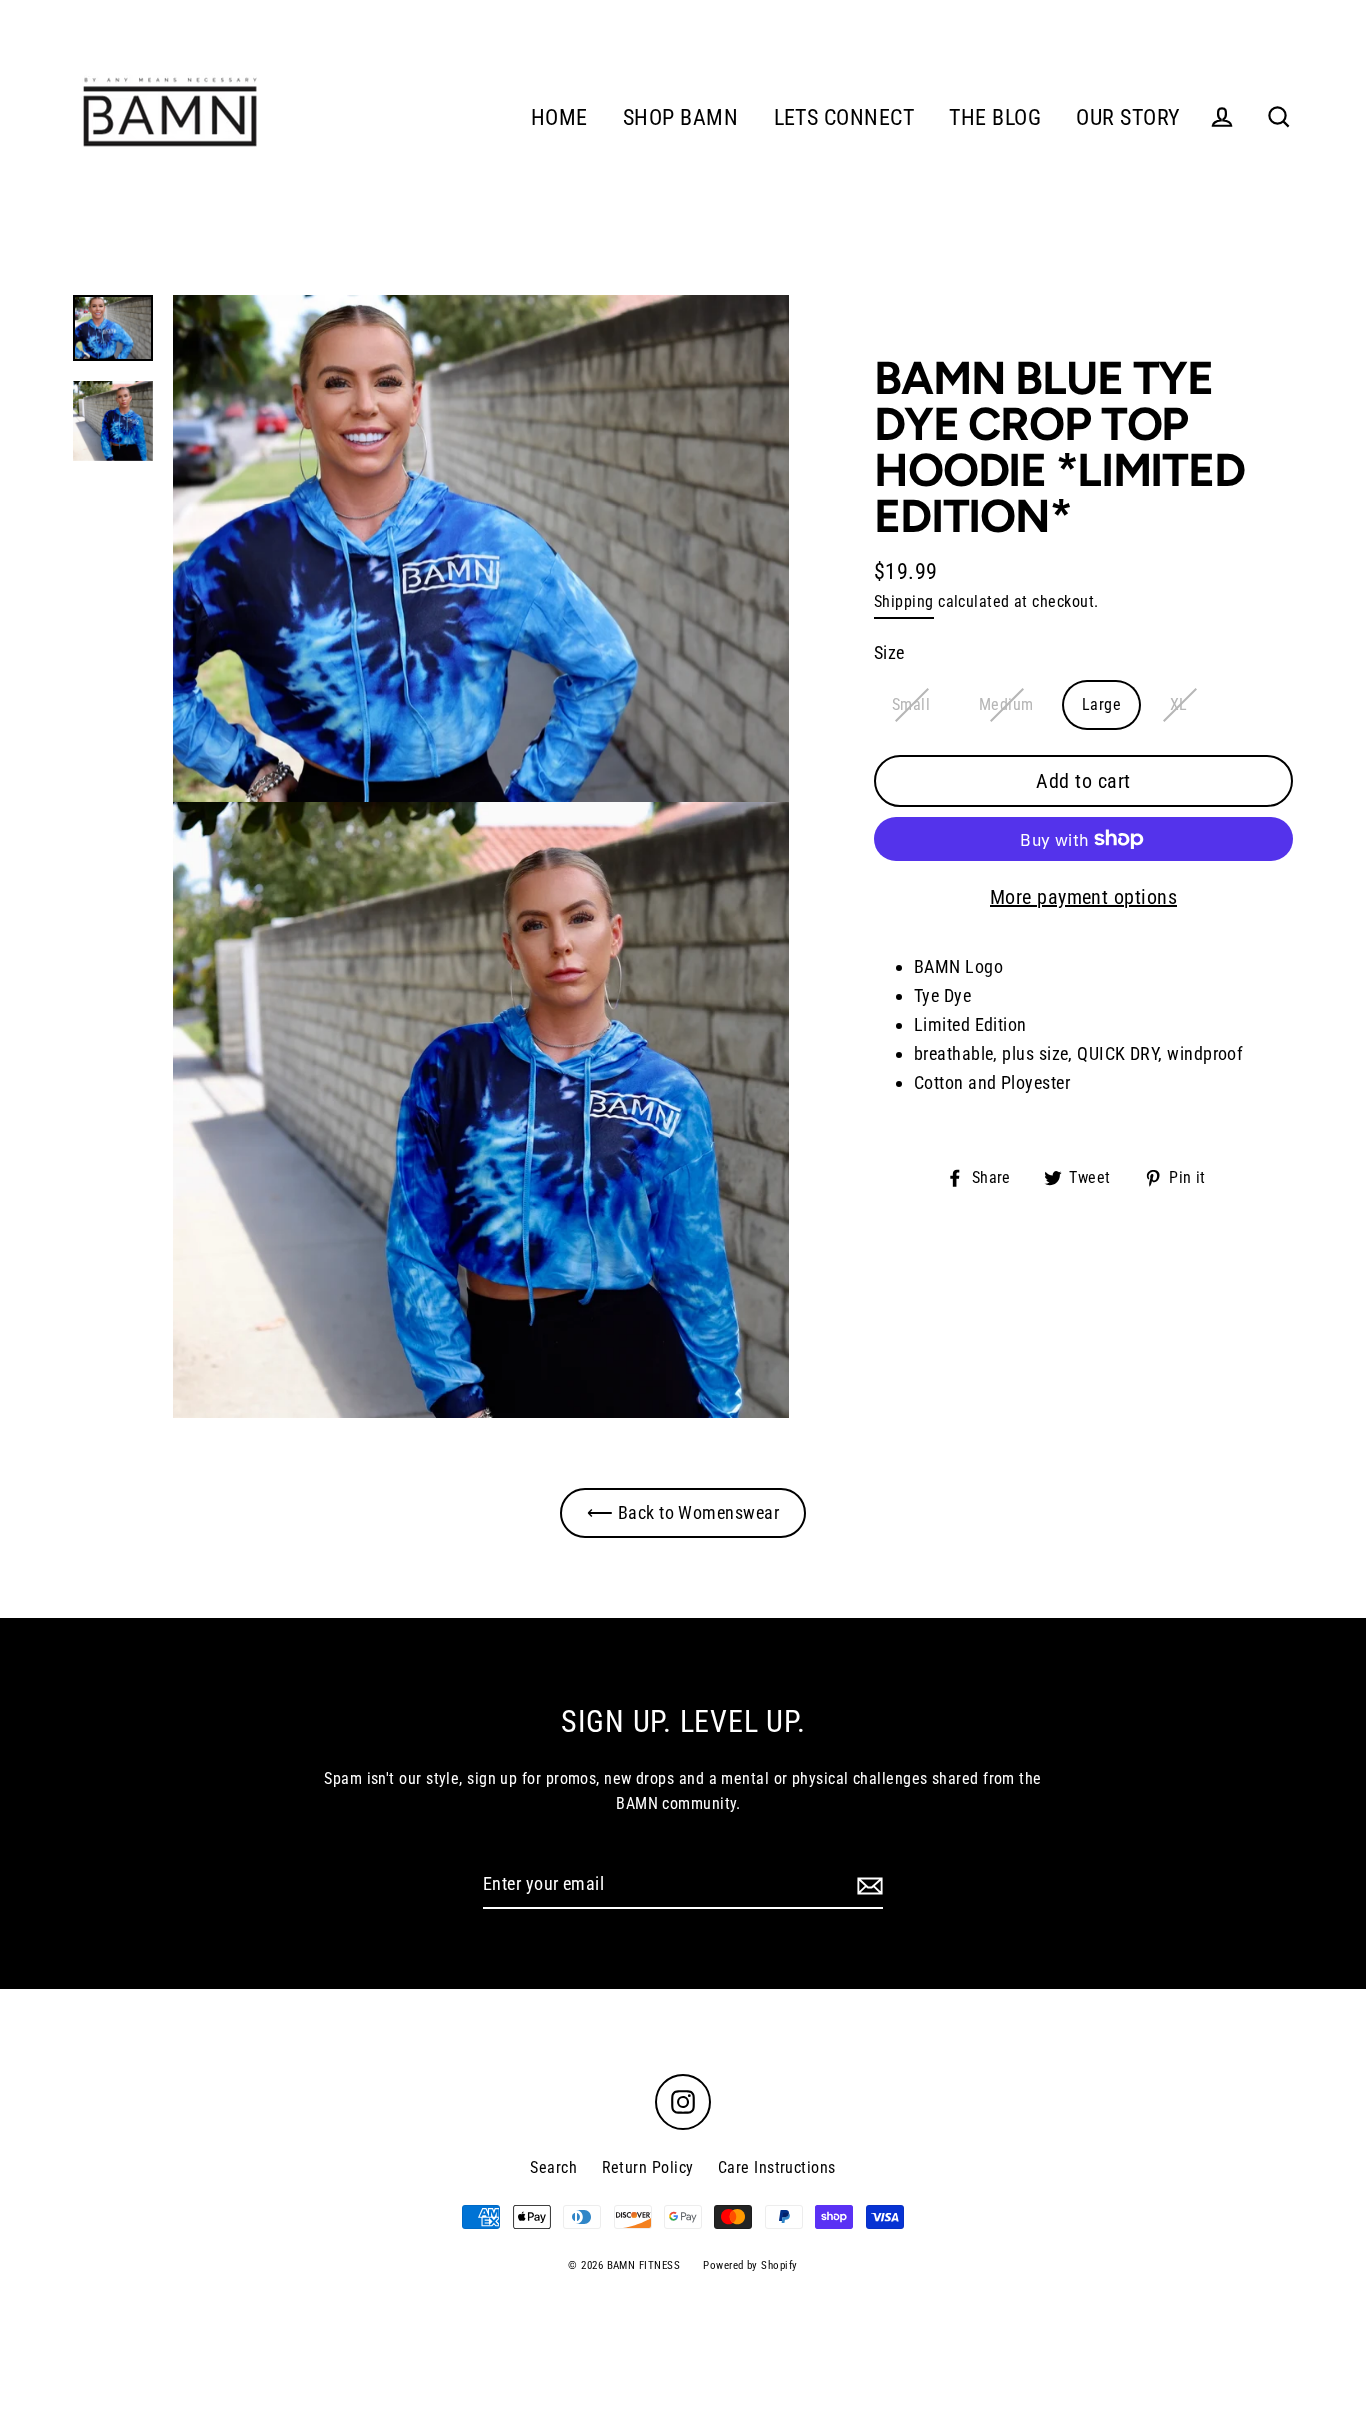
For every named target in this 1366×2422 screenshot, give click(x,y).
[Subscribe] (867, 1885)
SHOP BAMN (680, 117)
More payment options (1083, 897)
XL (1179, 704)
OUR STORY (1128, 117)
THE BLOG (995, 117)
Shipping (904, 601)
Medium (1006, 704)
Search (553, 2167)
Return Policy (648, 2167)
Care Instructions (777, 2167)
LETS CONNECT (844, 117)
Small (911, 704)
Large (1101, 704)
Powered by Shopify (750, 2265)
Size (889, 651)
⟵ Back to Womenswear (683, 1512)
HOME (559, 117)
